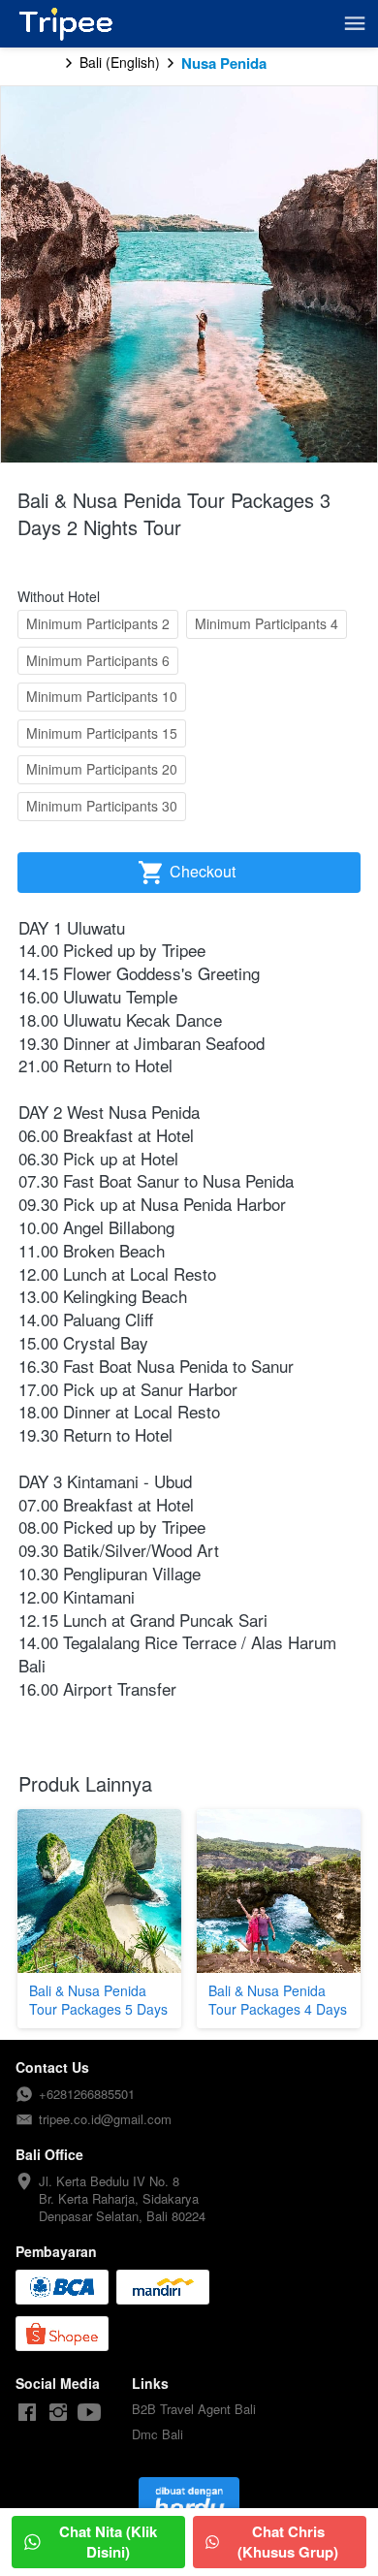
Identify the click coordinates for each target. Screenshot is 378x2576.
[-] (27, 2413)
